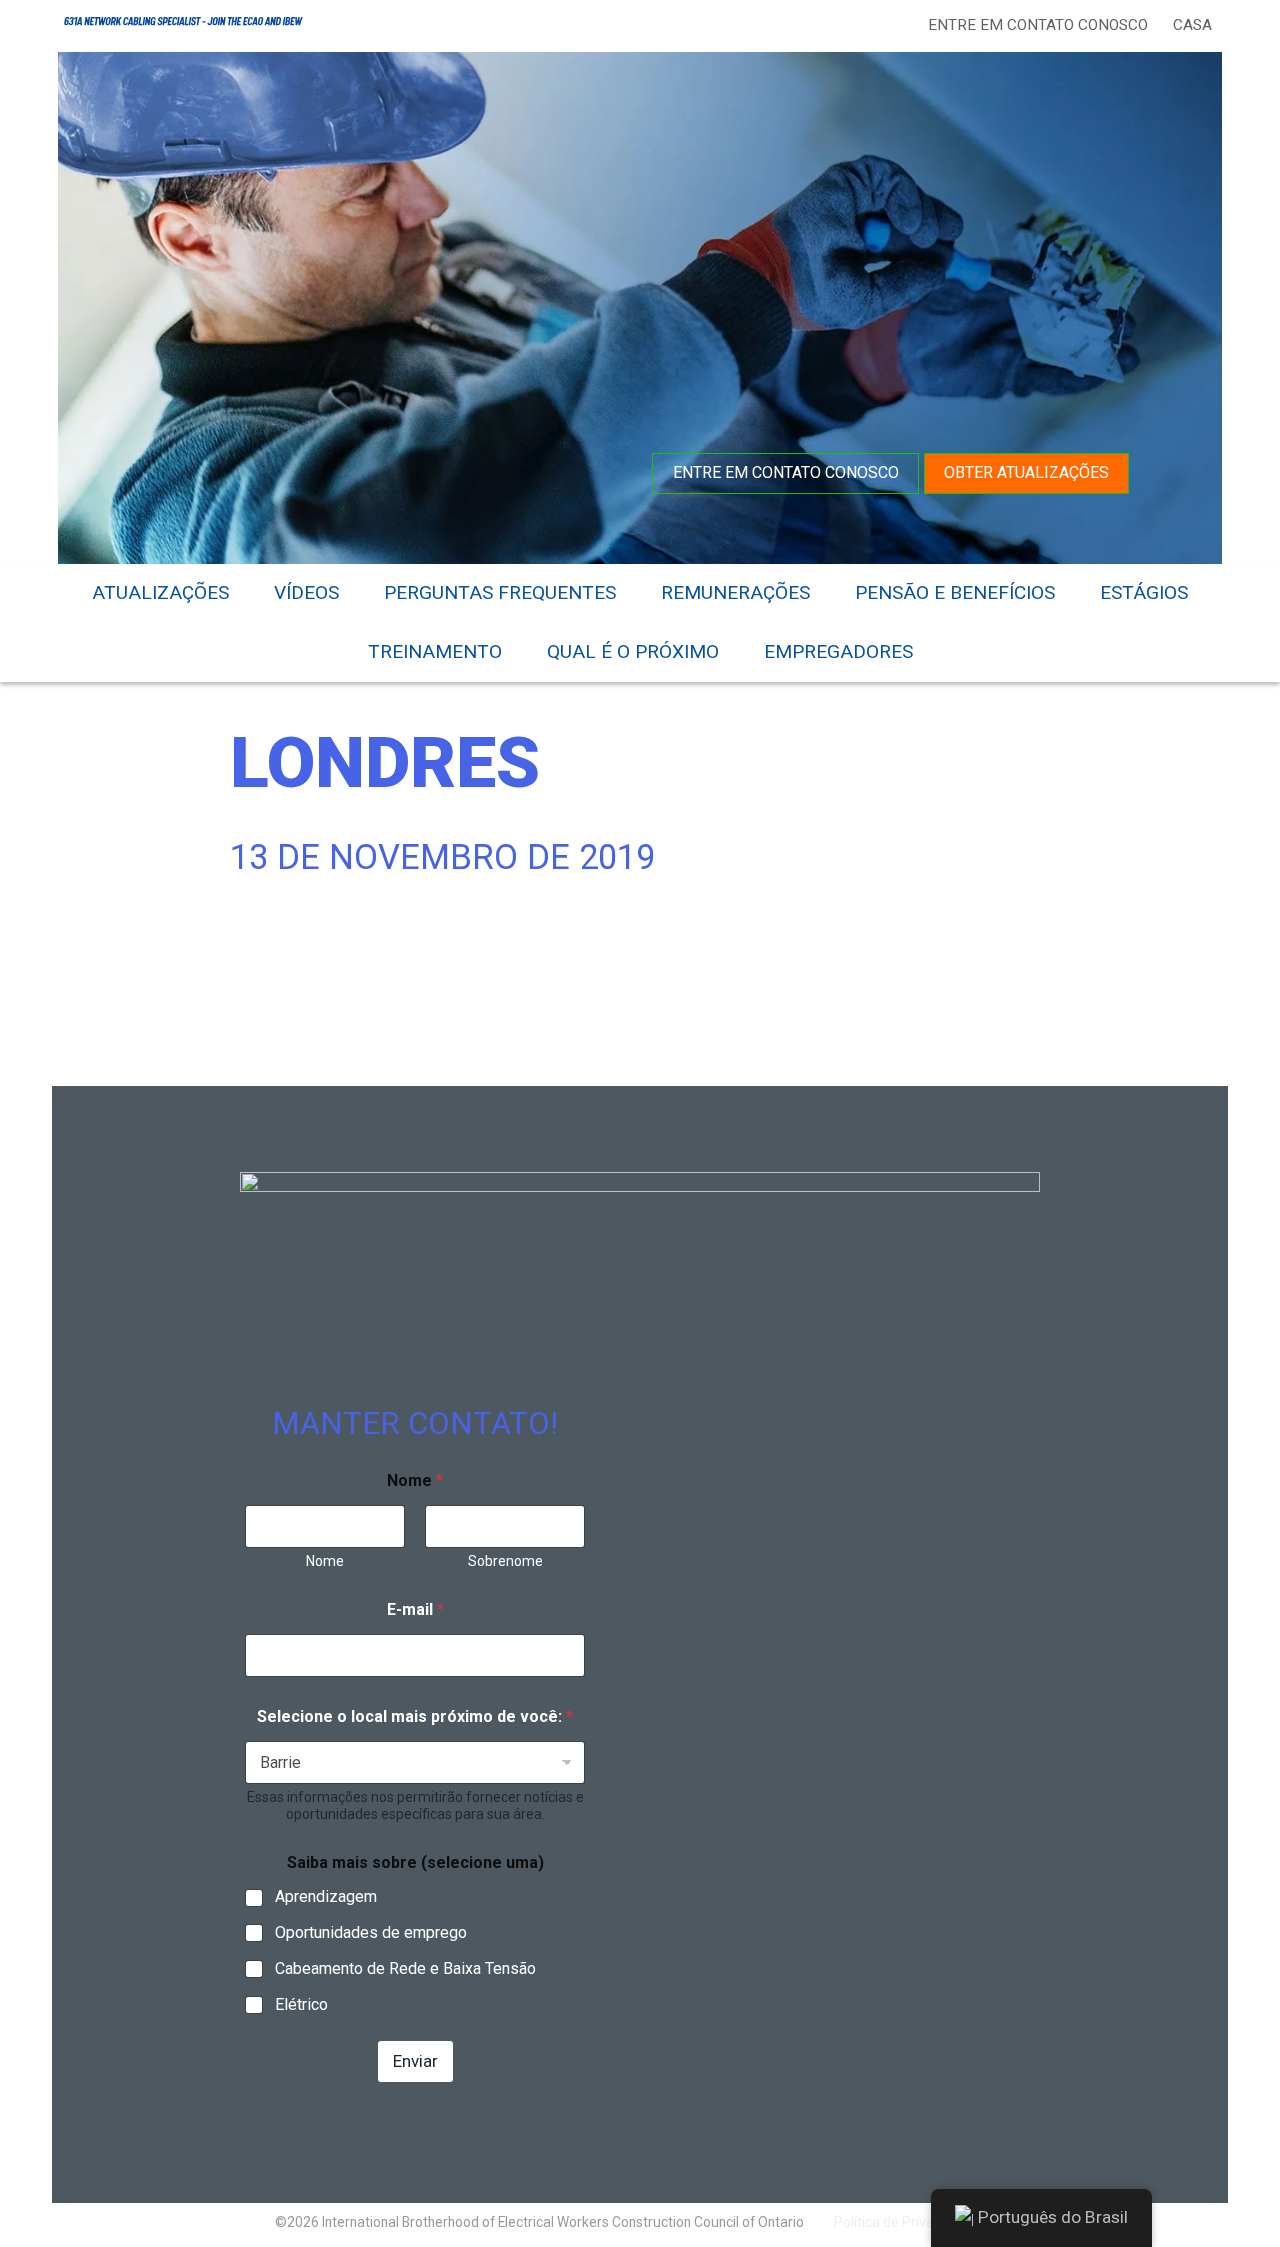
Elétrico (301, 2004)
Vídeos (306, 592)
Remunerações (735, 592)
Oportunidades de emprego (371, 1932)
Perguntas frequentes (500, 592)
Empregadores (838, 651)
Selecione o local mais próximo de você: (415, 1716)
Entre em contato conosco (1038, 25)
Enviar (415, 2061)
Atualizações (160, 592)
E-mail (415, 1609)
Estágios (1144, 592)
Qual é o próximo (633, 651)
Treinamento (435, 651)
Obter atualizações (1026, 472)
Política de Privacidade (905, 2222)
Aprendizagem (326, 1896)
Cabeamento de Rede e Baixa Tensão (405, 1968)
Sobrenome (505, 1561)
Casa (1192, 25)
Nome (325, 1561)
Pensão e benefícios (955, 592)
